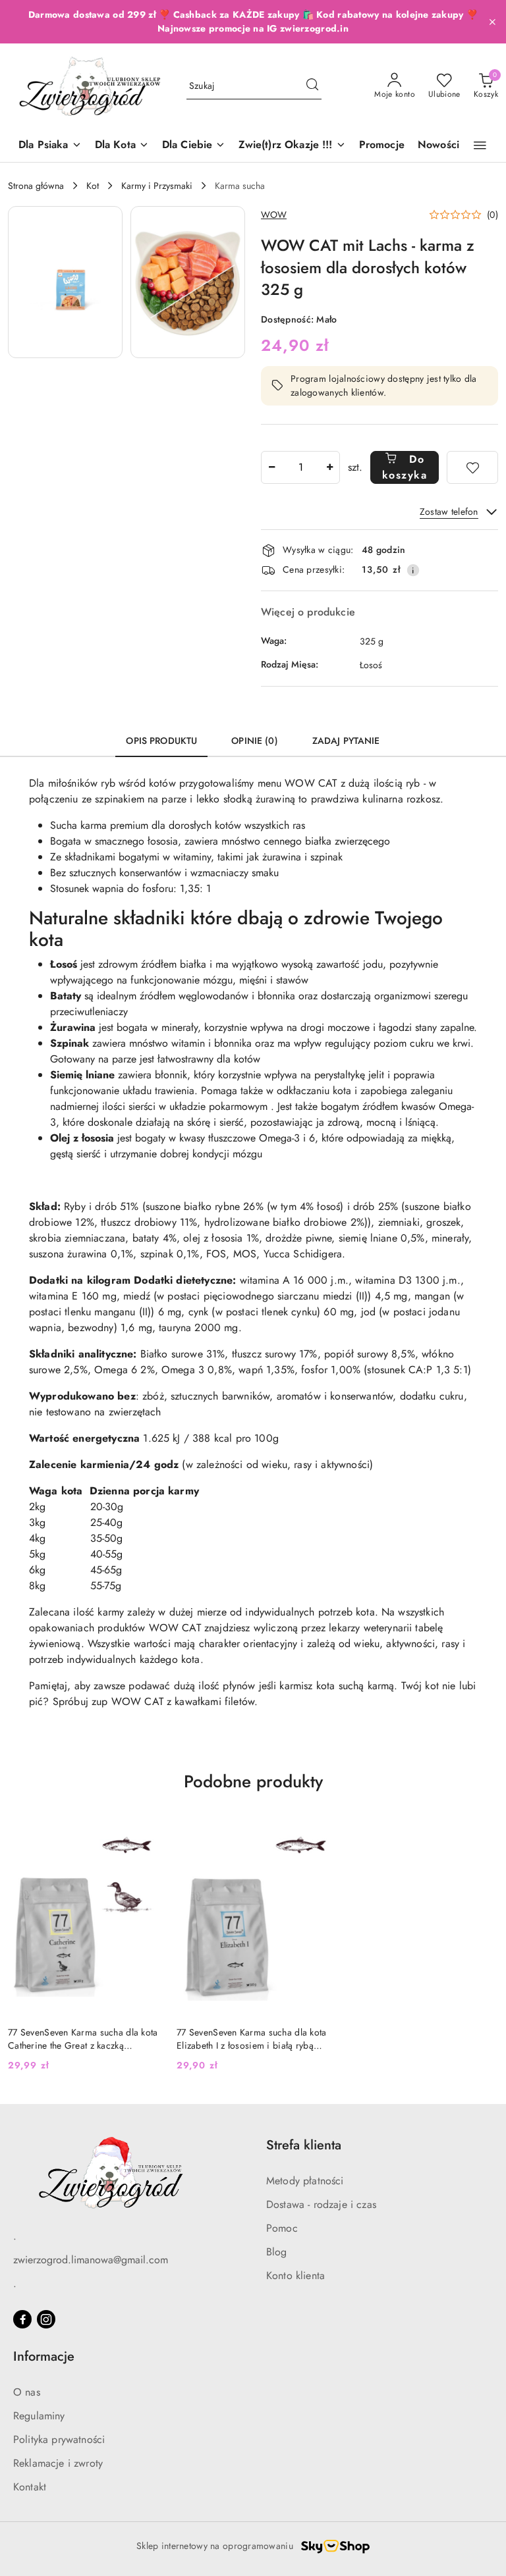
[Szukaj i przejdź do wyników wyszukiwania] (312, 86)
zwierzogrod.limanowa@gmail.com (91, 2260)
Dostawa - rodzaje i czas (321, 2204)
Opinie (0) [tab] (254, 741)
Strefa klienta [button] (304, 2145)
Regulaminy (39, 2416)
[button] (480, 145)
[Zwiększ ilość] (329, 467)
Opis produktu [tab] (161, 741)
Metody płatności (305, 2181)
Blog (277, 2252)
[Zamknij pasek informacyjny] (492, 22)
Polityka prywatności (59, 2439)
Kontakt (30, 2487)
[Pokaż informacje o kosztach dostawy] (413, 570)
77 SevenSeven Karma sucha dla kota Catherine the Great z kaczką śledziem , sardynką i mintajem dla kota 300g (83, 2039)
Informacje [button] (44, 2356)
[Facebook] (22, 2319)
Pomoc (282, 2228)
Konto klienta (295, 2275)
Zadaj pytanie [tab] (346, 741)
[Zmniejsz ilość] (271, 467)
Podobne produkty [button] (253, 1781)
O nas (27, 2392)
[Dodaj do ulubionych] (472, 467)
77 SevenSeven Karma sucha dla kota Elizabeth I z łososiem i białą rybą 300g (252, 2039)
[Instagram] (46, 2319)
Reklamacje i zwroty (58, 2463)
